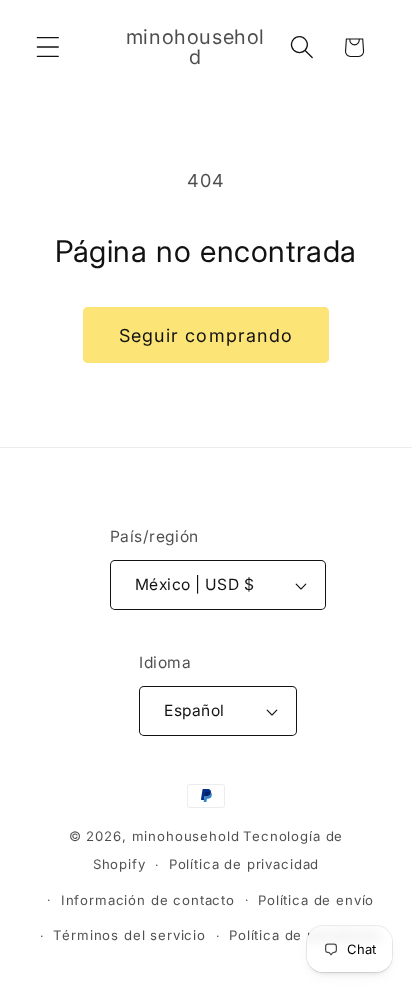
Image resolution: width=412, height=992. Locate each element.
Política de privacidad (244, 864)
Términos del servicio (129, 935)
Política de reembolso (305, 935)
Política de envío (316, 900)
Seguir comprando (206, 335)
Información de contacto (148, 900)
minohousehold (186, 836)
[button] (48, 47)
